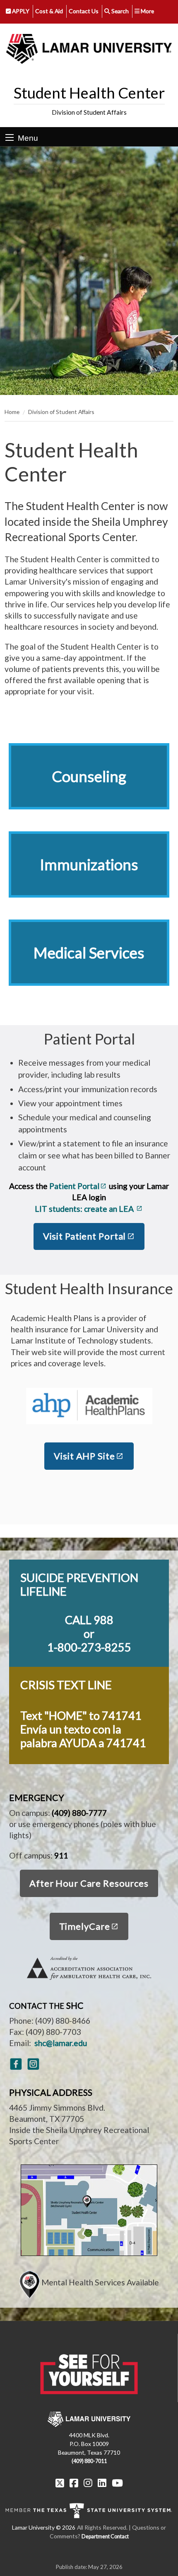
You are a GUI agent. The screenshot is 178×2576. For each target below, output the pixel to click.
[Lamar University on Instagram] (88, 2483)
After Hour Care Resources (89, 1883)
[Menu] (10, 137)
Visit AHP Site (84, 1456)
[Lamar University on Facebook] (74, 2483)
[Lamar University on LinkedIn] (102, 2483)
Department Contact (105, 2536)
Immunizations (89, 864)
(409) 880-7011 (89, 2461)
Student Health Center (89, 93)
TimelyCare (85, 1926)
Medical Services (89, 953)
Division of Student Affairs (89, 112)
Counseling (89, 776)
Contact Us (84, 11)
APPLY (20, 11)
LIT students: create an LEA (85, 1209)
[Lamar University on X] (60, 2483)
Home (12, 412)
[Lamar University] (89, 49)
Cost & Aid (49, 11)
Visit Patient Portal (85, 1236)
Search (119, 11)
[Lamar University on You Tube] (117, 2483)
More (147, 11)
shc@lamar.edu (61, 2043)
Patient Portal (74, 1186)
